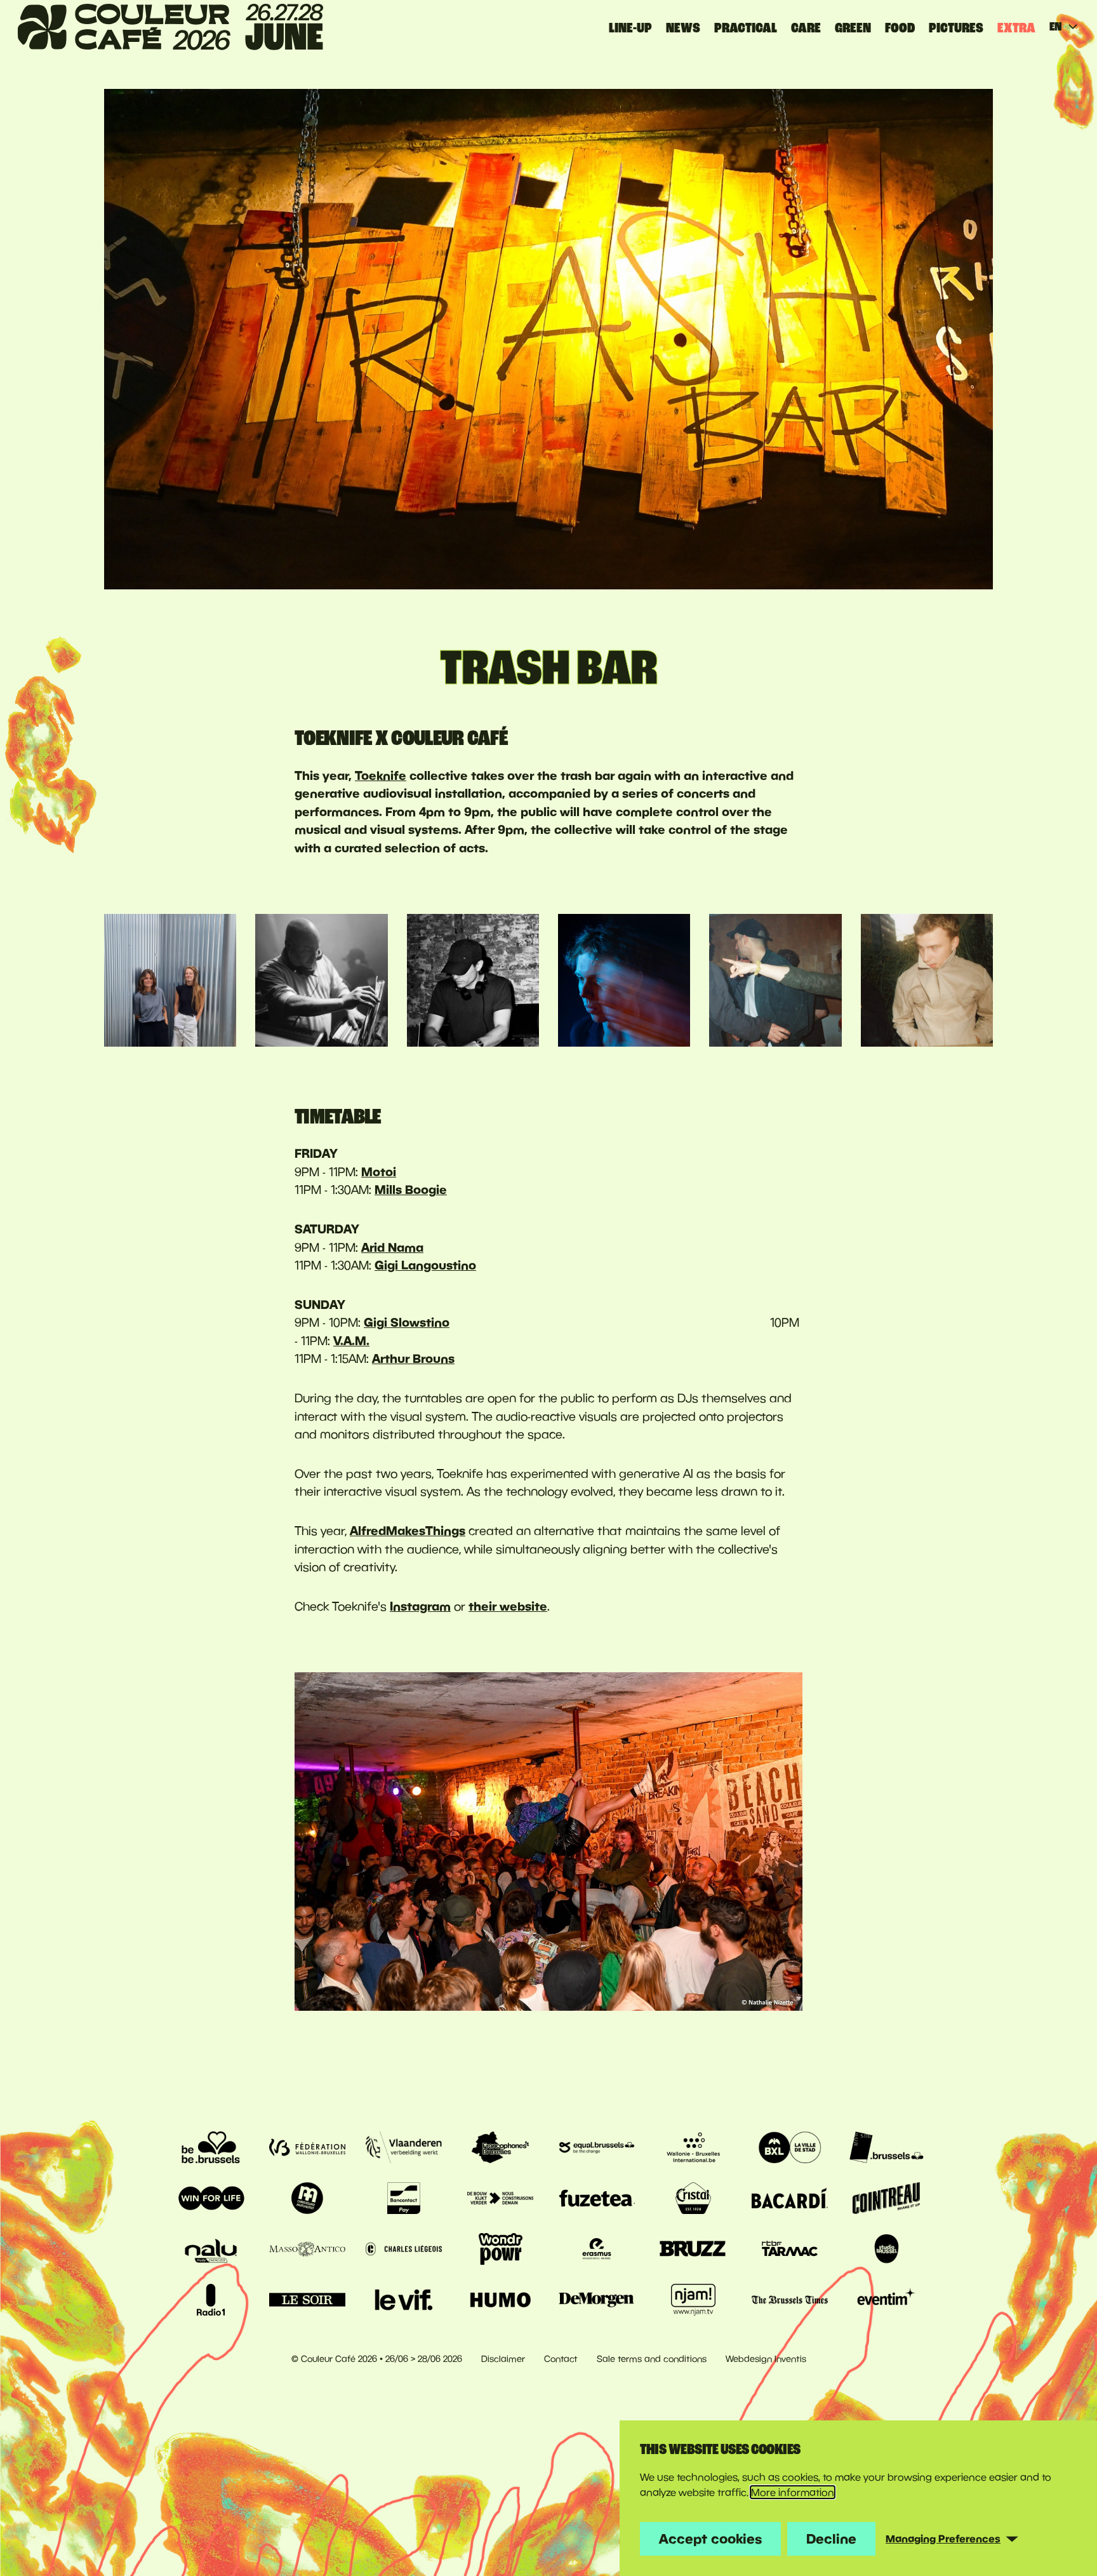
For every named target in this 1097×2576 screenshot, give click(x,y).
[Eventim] (886, 2300)
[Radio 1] (211, 2300)
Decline (831, 2539)
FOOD (900, 28)
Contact (561, 2359)
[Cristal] (693, 2198)
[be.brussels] (211, 2147)
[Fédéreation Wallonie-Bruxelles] (307, 2147)
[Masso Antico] (307, 2249)
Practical (746, 28)
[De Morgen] (597, 2300)
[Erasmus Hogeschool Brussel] (597, 2249)
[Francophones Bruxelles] (500, 2147)
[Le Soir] (307, 2300)
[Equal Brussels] (597, 2147)
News (683, 28)
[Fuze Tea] (597, 2198)
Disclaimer (503, 2359)
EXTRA (1016, 28)
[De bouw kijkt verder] (500, 2198)
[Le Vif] (404, 2300)
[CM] (307, 2198)
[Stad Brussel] (790, 2147)
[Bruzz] (693, 2249)
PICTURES (956, 28)
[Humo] (500, 2300)
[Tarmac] (790, 2249)
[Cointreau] (886, 2198)
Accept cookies (710, 2539)
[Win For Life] (211, 2198)
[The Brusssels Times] (790, 2300)
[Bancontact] (404, 2198)
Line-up (630, 28)
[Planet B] (500, 2249)
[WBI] (693, 2147)
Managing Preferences (943, 2539)
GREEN (853, 28)
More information (793, 2492)
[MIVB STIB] (886, 2147)
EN (1055, 27)
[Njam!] (693, 2300)
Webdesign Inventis (766, 2359)
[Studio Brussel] (886, 2249)
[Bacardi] (790, 2198)
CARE (806, 28)
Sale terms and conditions (652, 2359)
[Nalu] (211, 2249)
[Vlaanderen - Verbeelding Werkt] (404, 2147)
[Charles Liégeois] (404, 2249)
